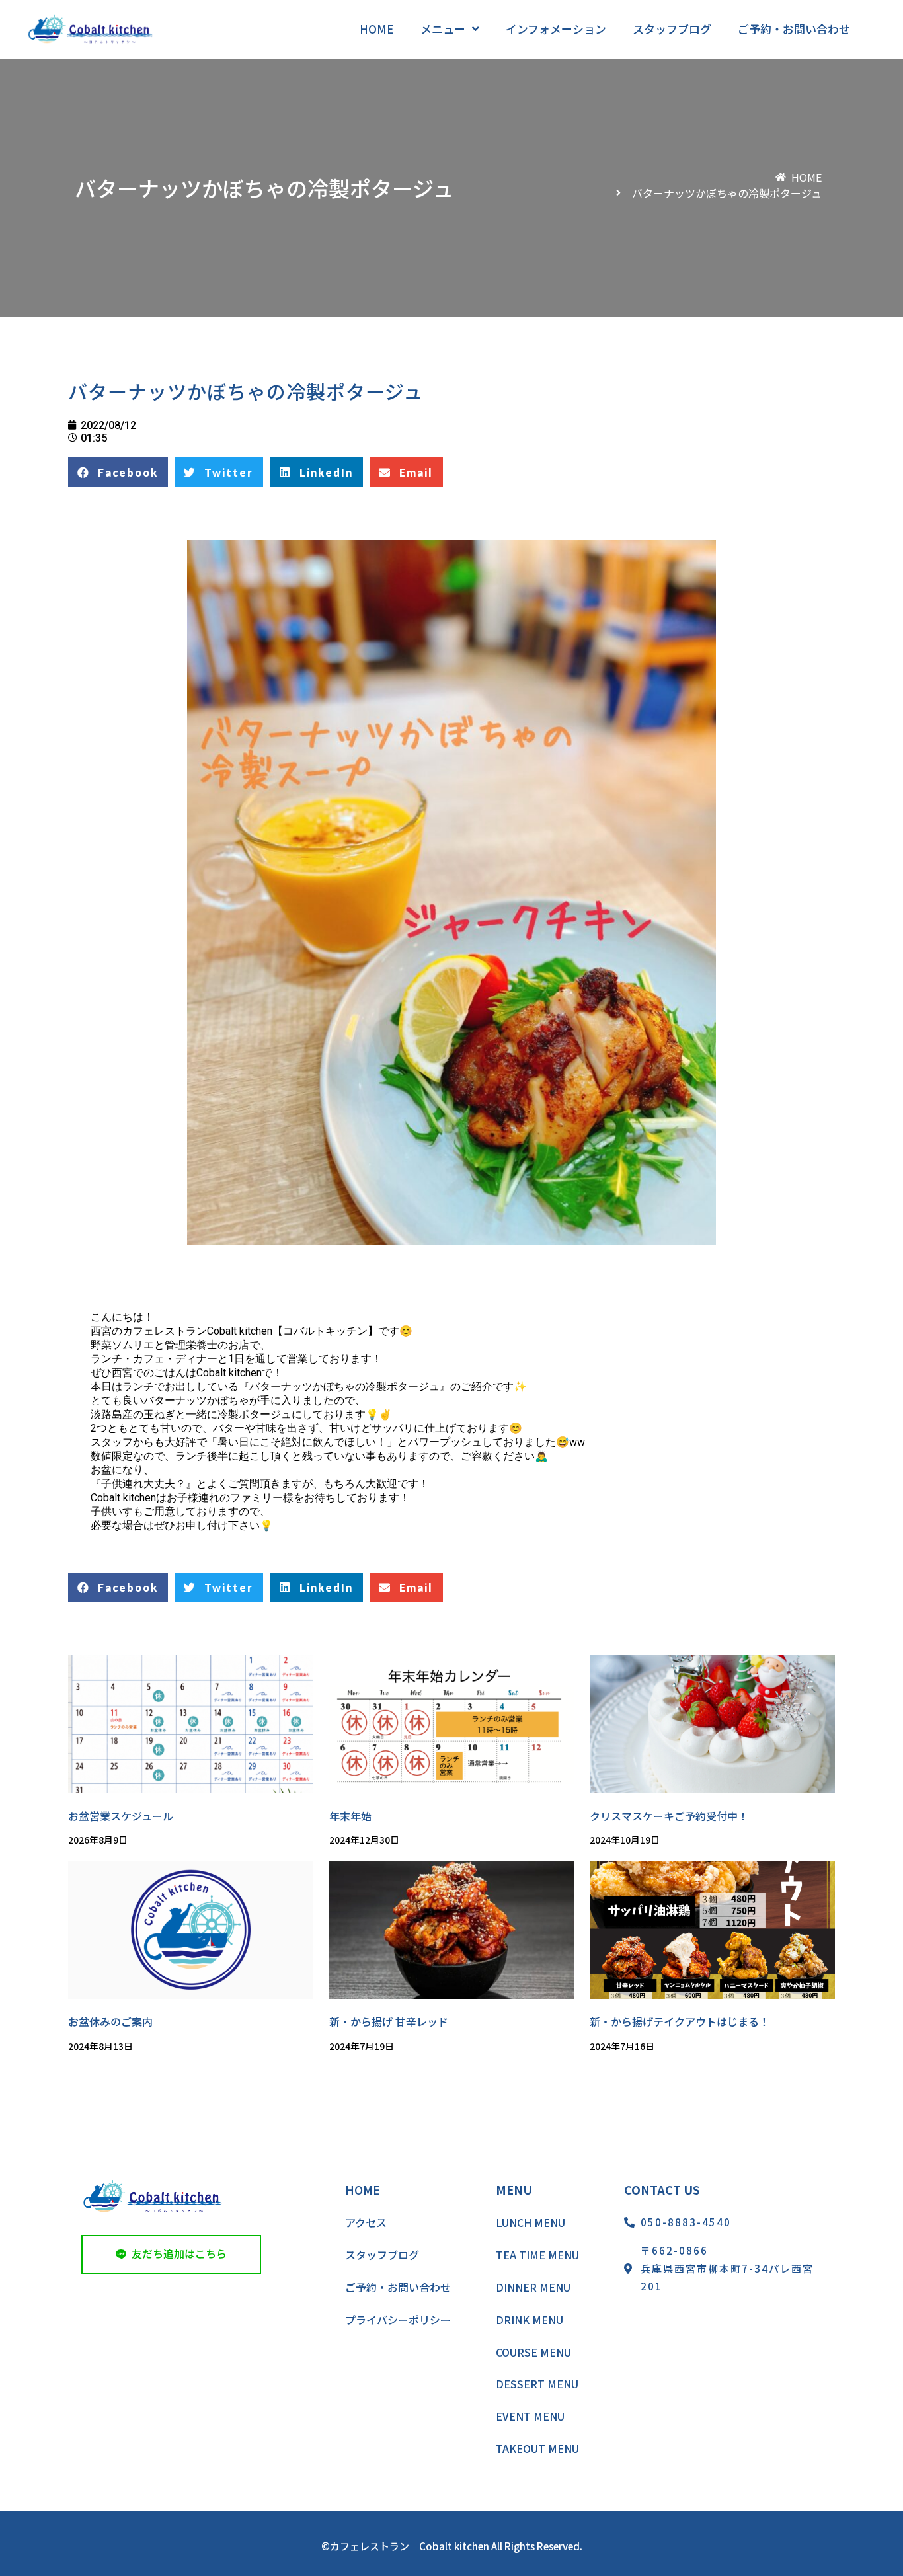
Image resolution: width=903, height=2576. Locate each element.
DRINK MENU (530, 2320)
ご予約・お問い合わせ (398, 2287)
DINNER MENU (533, 2287)
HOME (363, 2189)
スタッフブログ (382, 2255)
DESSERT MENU (537, 2384)
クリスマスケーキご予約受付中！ (669, 1816)
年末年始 (350, 1816)
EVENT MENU (530, 2416)
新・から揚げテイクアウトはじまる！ (680, 2021)
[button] (171, 2254)
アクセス (366, 2222)
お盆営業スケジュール (121, 1816)
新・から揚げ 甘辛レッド (389, 2021)
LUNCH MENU (530, 2222)
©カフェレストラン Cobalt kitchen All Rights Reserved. (452, 2546)
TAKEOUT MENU (537, 2448)
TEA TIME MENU (537, 2255)
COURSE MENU (533, 2352)
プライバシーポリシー (398, 2320)
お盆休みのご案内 (110, 2021)
